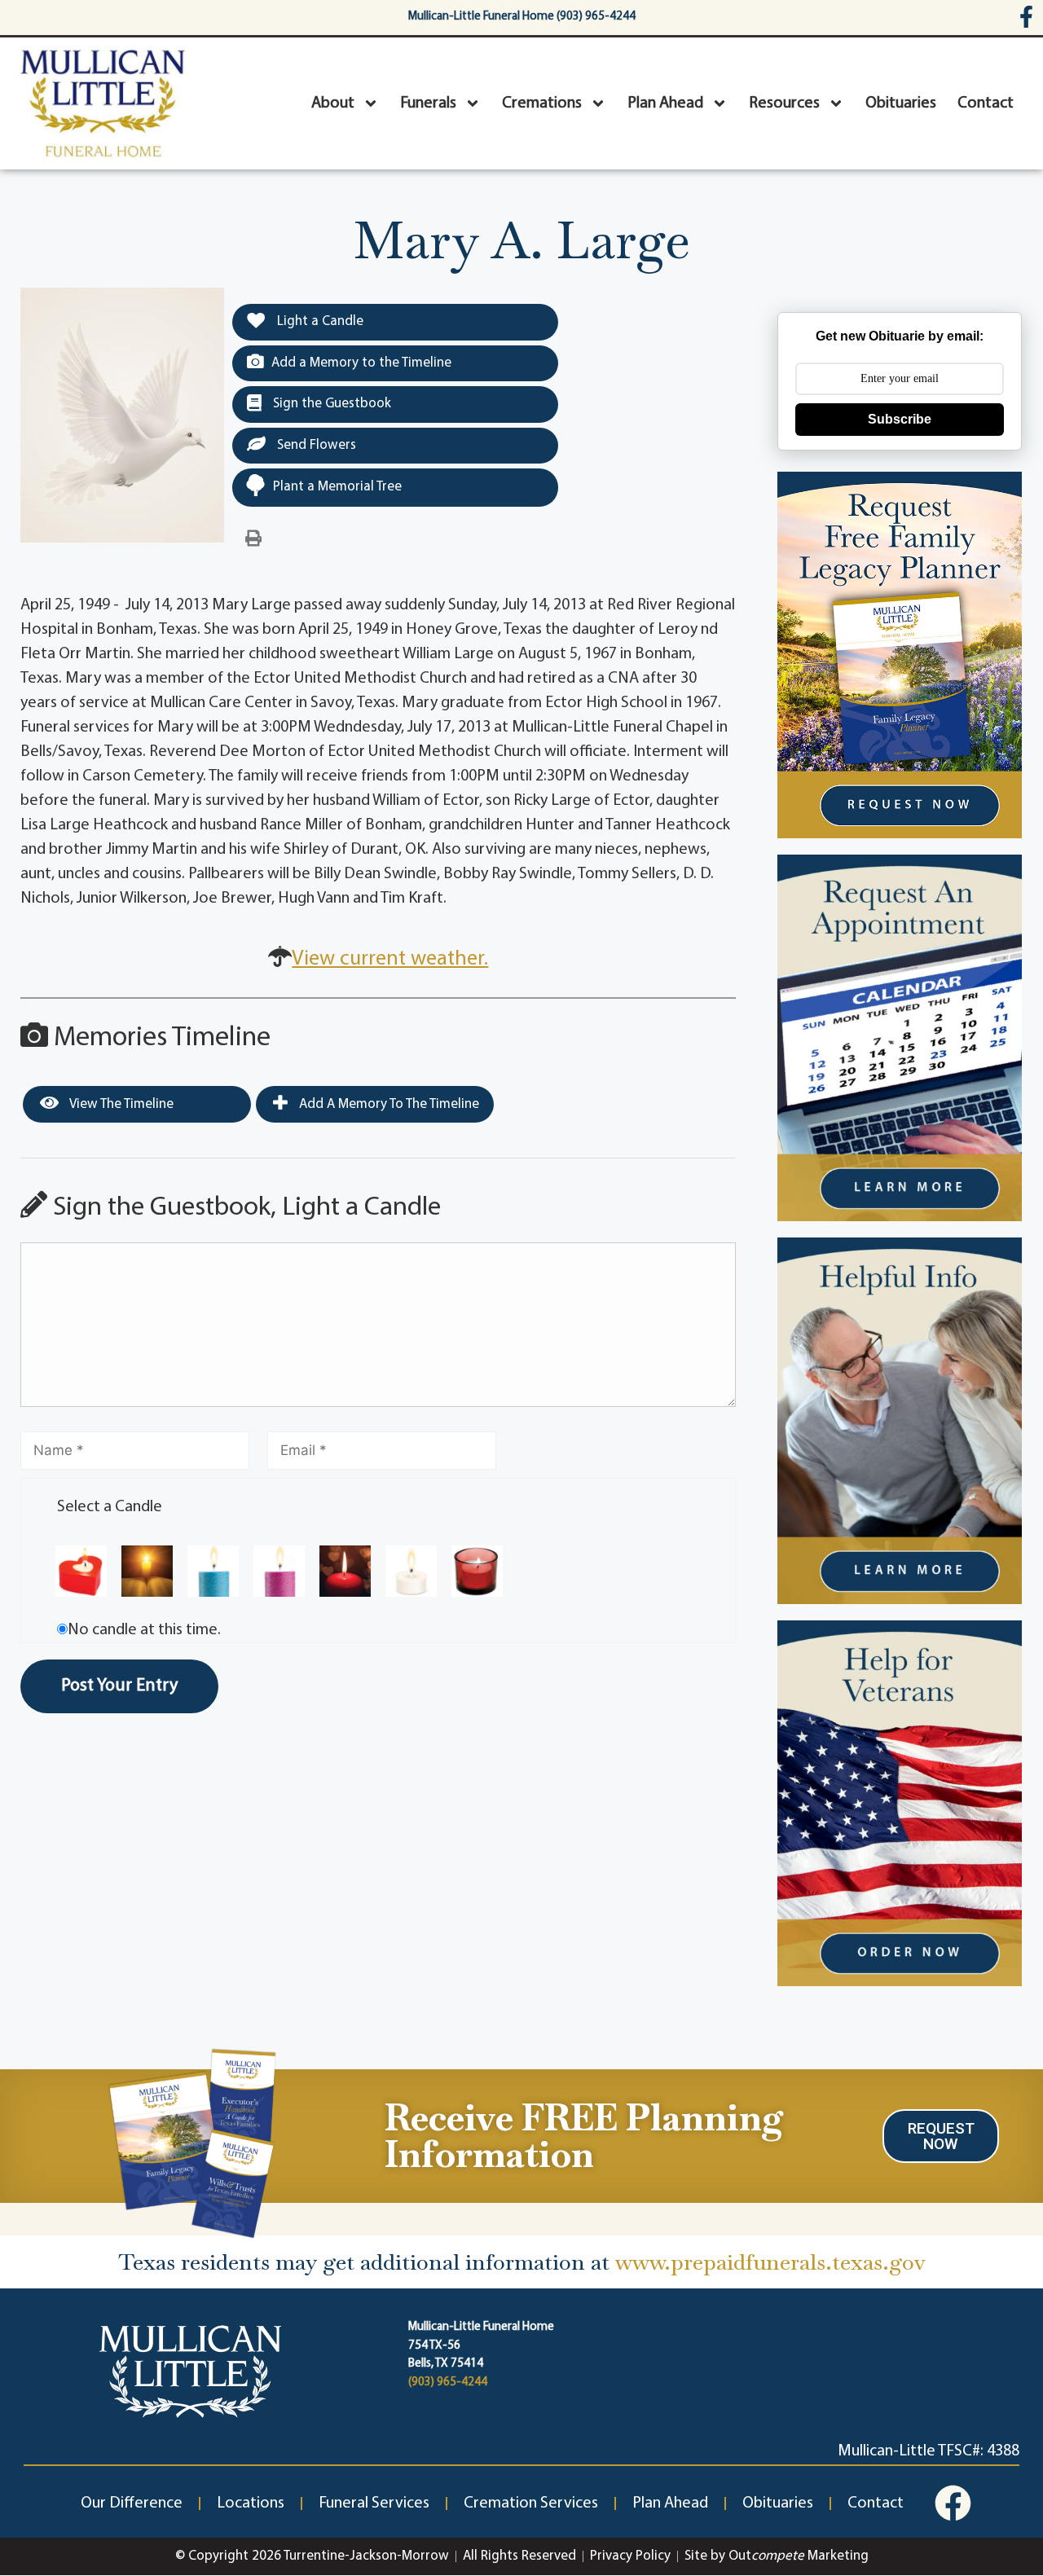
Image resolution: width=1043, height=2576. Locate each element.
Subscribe (900, 419)
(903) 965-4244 (448, 2383)
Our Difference (132, 2503)
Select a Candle (110, 1507)
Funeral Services (374, 2503)
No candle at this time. (144, 1630)
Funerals (428, 103)
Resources (784, 103)
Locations (251, 2503)
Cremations (542, 103)
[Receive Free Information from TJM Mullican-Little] (193, 2140)
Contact (986, 103)
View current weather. (390, 959)
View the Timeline (120, 1104)
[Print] (253, 539)
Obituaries (901, 103)
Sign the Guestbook (330, 404)
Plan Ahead (665, 103)
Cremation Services (531, 2503)
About (333, 103)
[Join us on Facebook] (953, 2503)
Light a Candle (319, 321)
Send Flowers (315, 445)
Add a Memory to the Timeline (361, 363)
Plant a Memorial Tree (337, 487)
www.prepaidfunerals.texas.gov (770, 2262)
